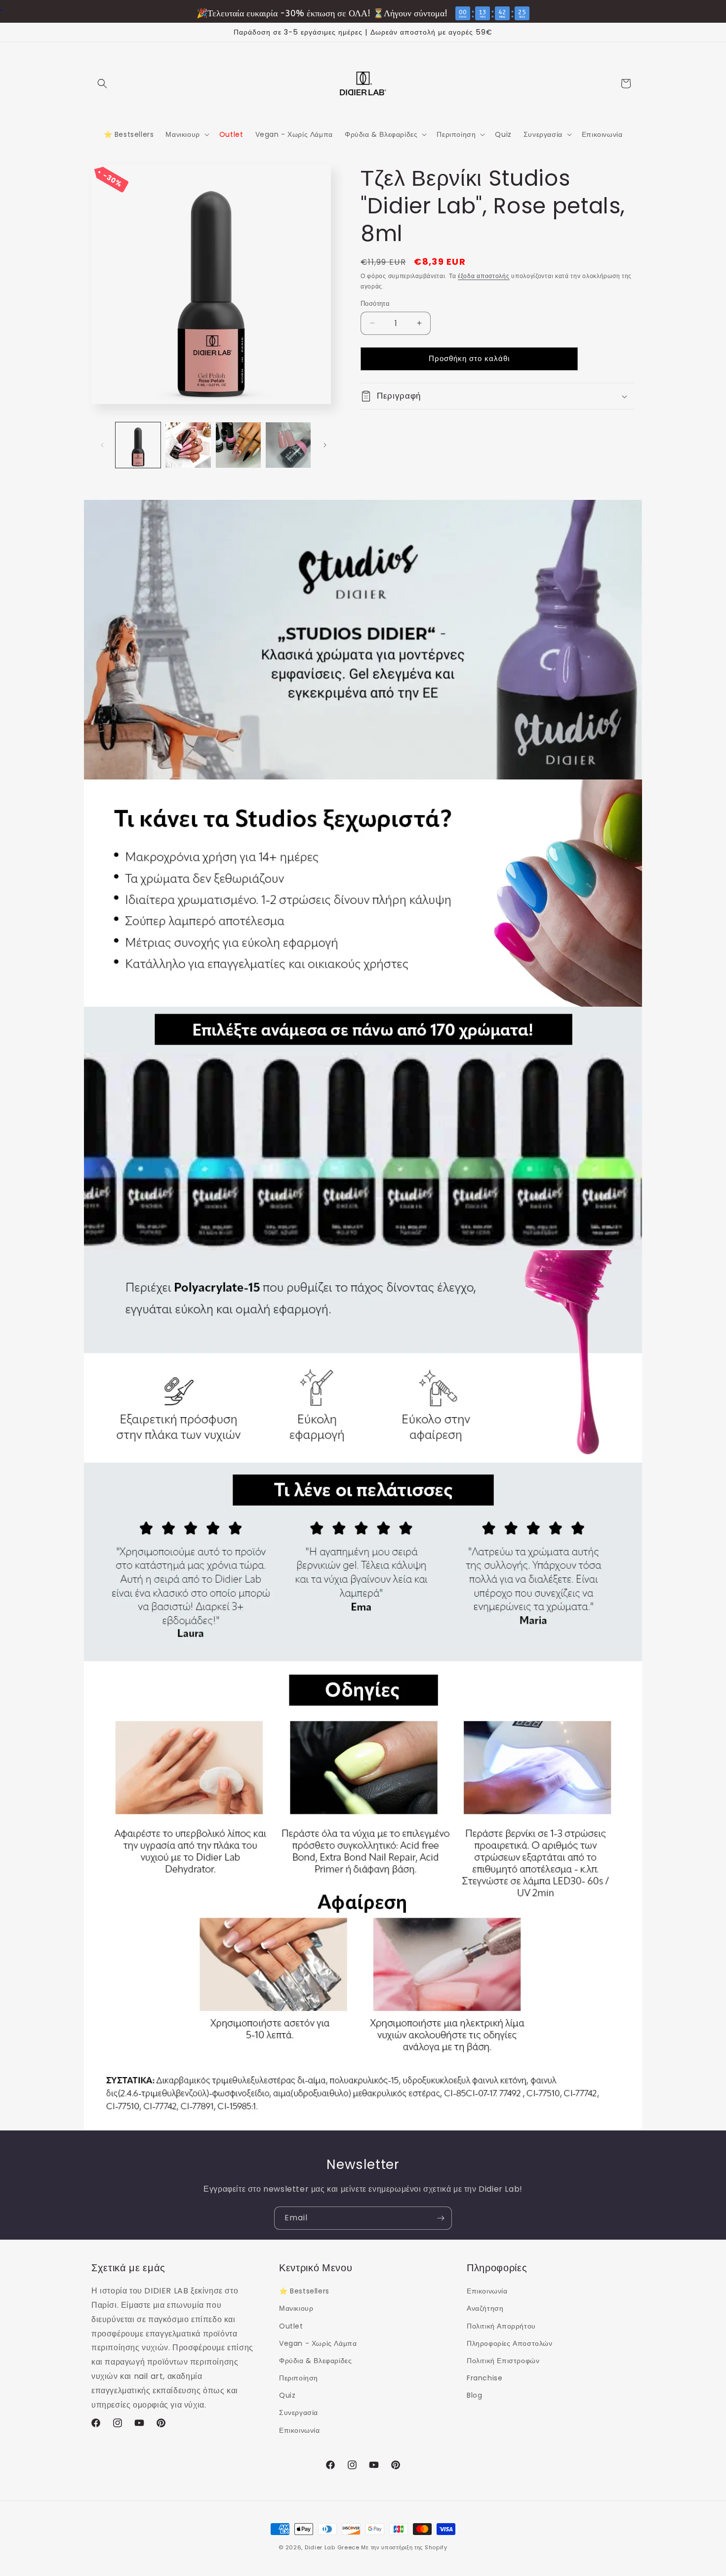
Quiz (287, 2395)
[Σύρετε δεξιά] (325, 445)
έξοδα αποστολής (484, 276)
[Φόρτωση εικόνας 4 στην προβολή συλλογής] (288, 445)
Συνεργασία (299, 2412)
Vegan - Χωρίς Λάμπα (318, 2343)
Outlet (291, 2326)
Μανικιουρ (296, 2308)
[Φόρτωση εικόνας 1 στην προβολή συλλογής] (138, 445)
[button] (102, 83)
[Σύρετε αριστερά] (102, 445)
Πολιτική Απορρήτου (501, 2326)
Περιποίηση (299, 2378)
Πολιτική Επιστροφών (503, 2361)
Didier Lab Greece (332, 2547)
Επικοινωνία (300, 2430)
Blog (474, 2395)
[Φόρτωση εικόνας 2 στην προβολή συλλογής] (188, 445)
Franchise (484, 2378)
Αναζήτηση (485, 2308)
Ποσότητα (375, 304)
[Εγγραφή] (441, 2218)
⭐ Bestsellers (304, 2291)
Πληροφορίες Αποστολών (510, 2343)
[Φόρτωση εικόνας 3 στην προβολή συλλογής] (238, 445)
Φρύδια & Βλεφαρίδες (315, 2361)
